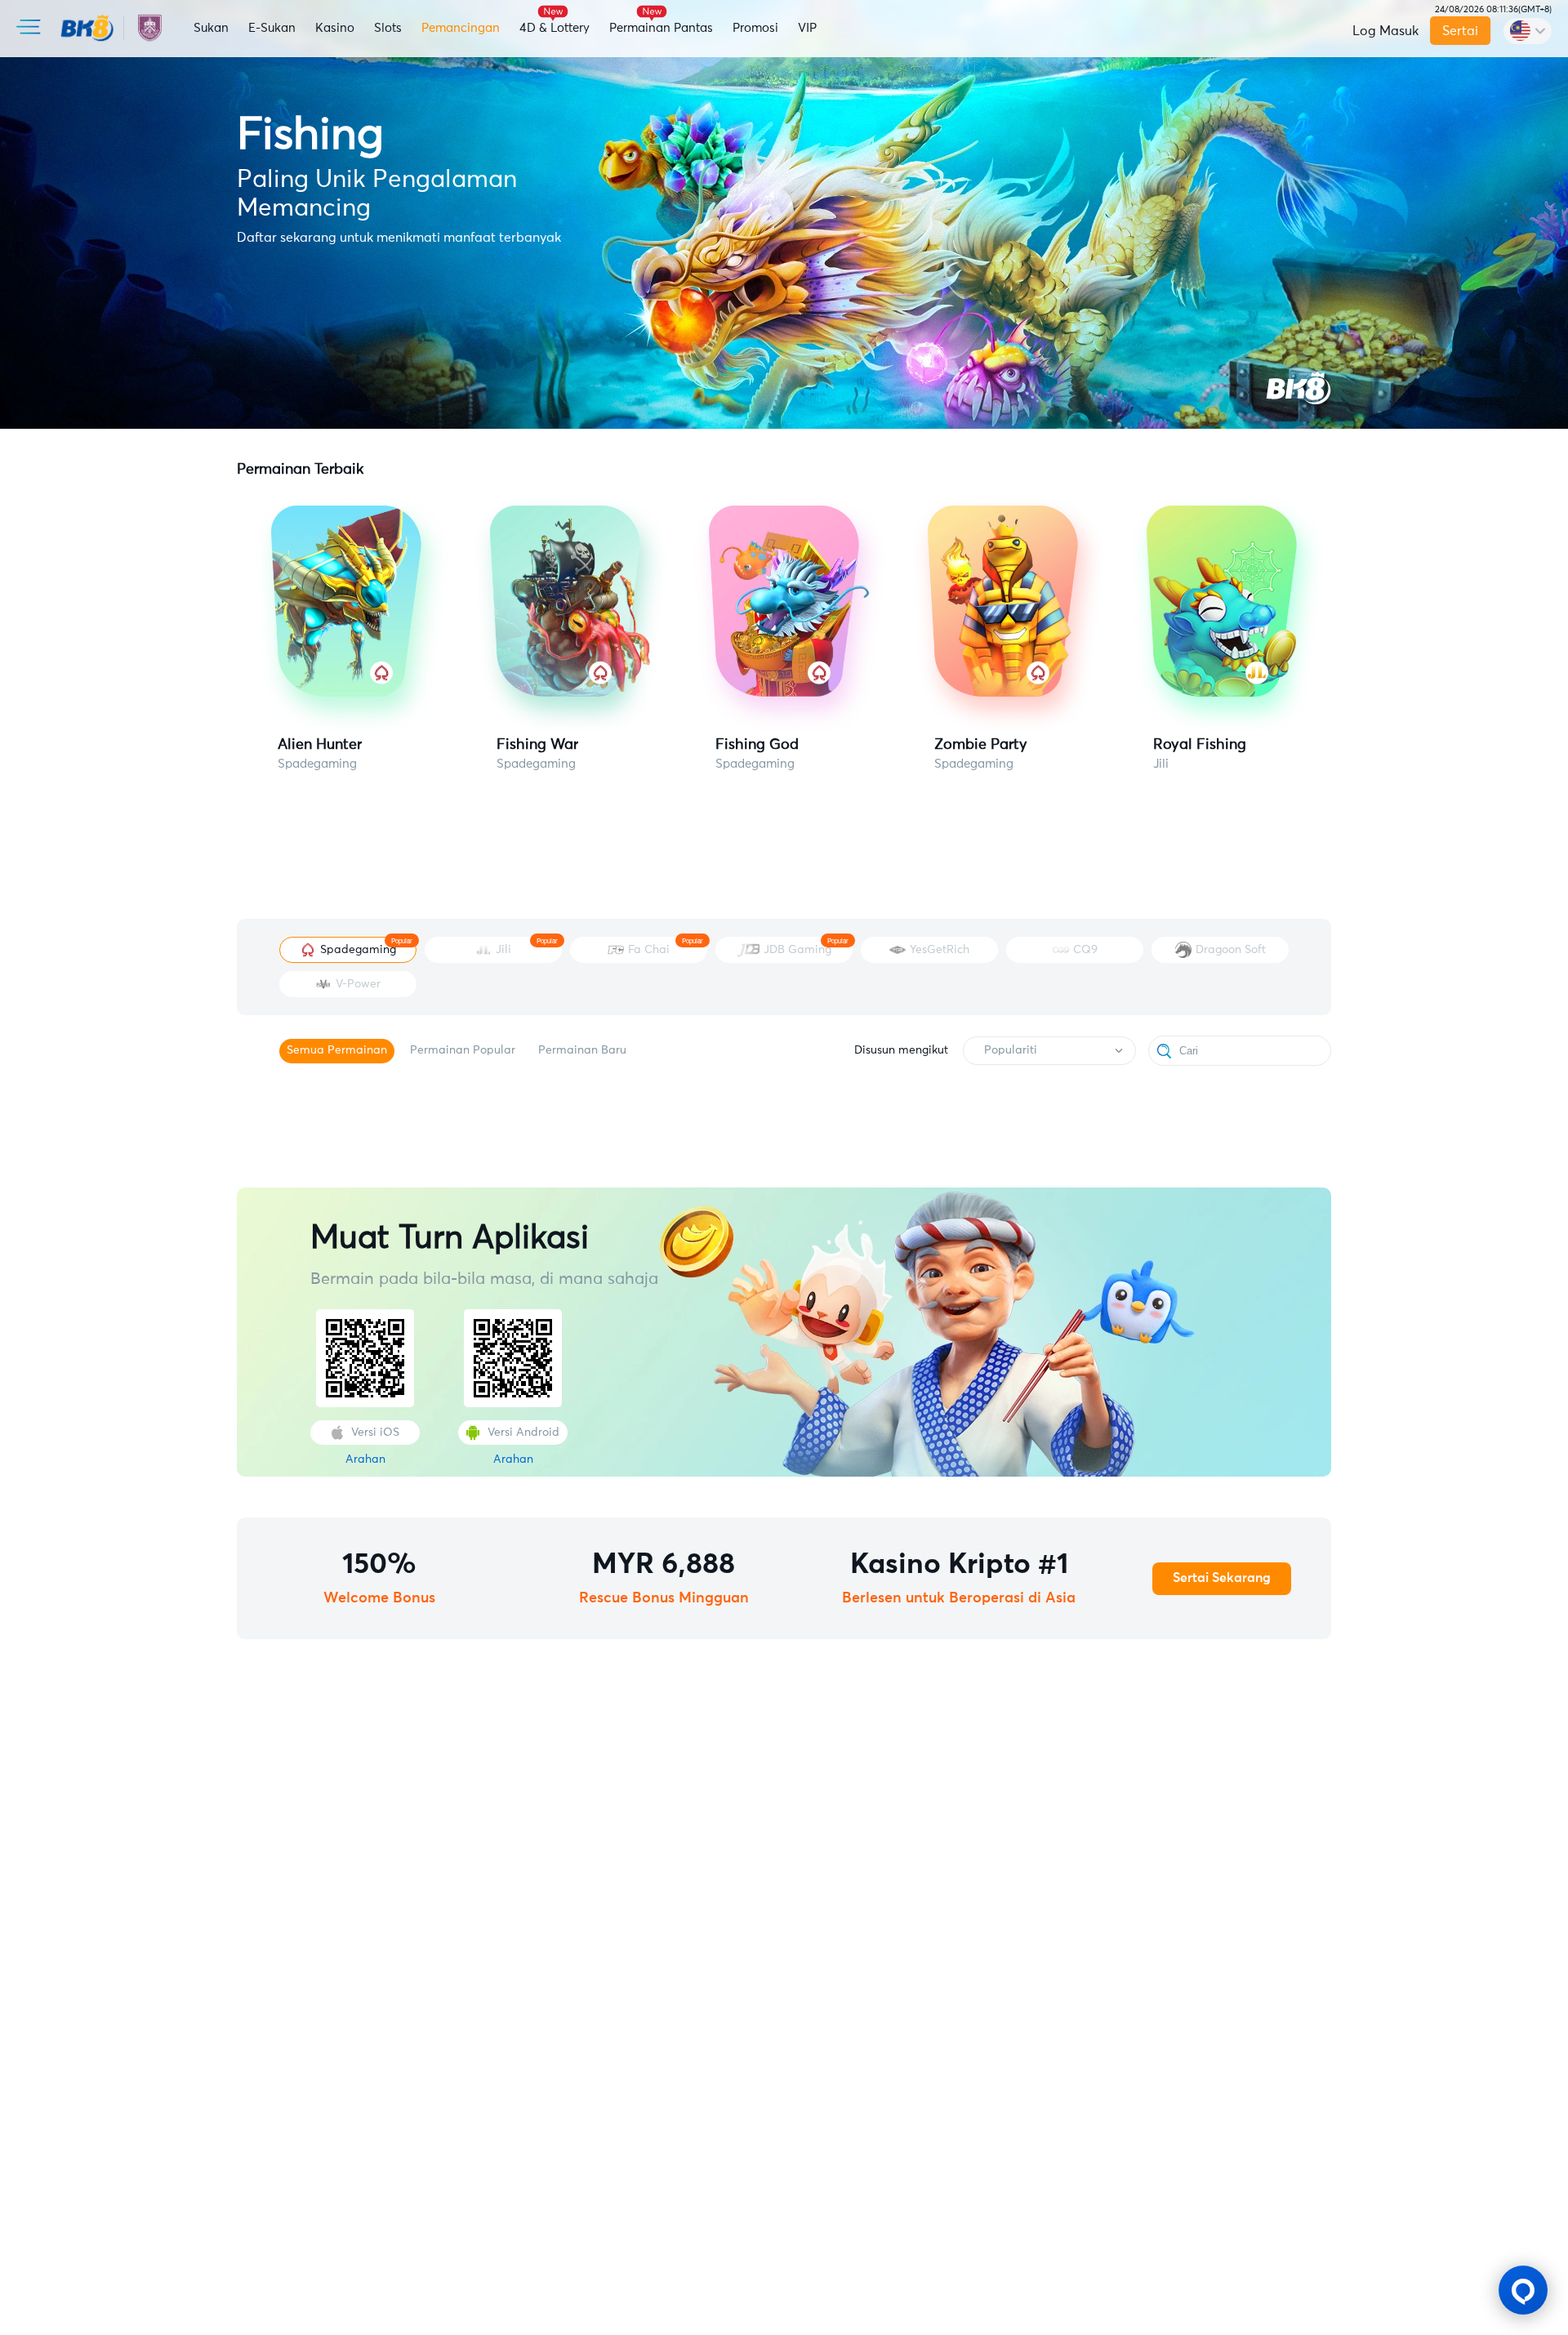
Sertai (1460, 31)
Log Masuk (1385, 31)
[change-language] (1528, 31)
